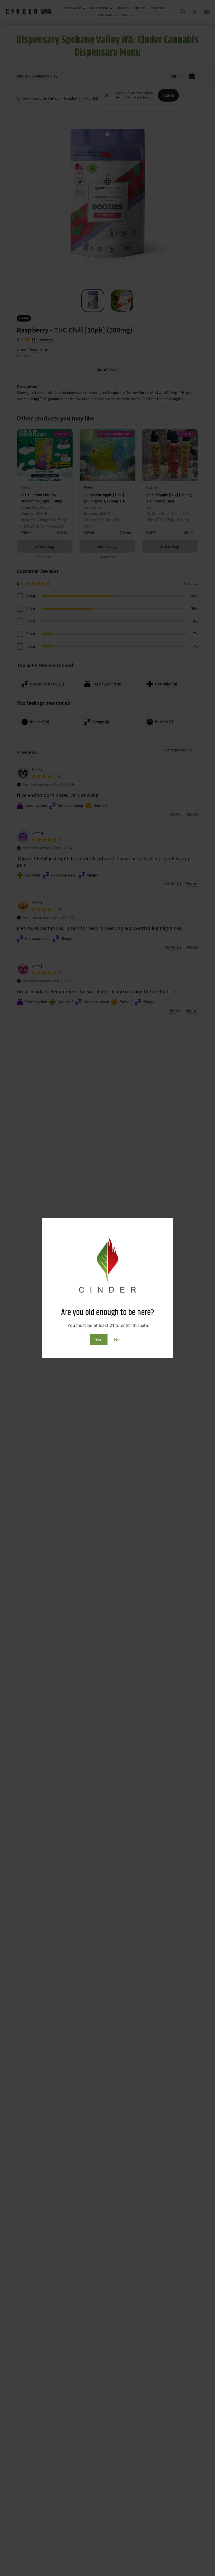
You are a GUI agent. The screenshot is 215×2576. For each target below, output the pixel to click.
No (117, 1339)
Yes (99, 1339)
